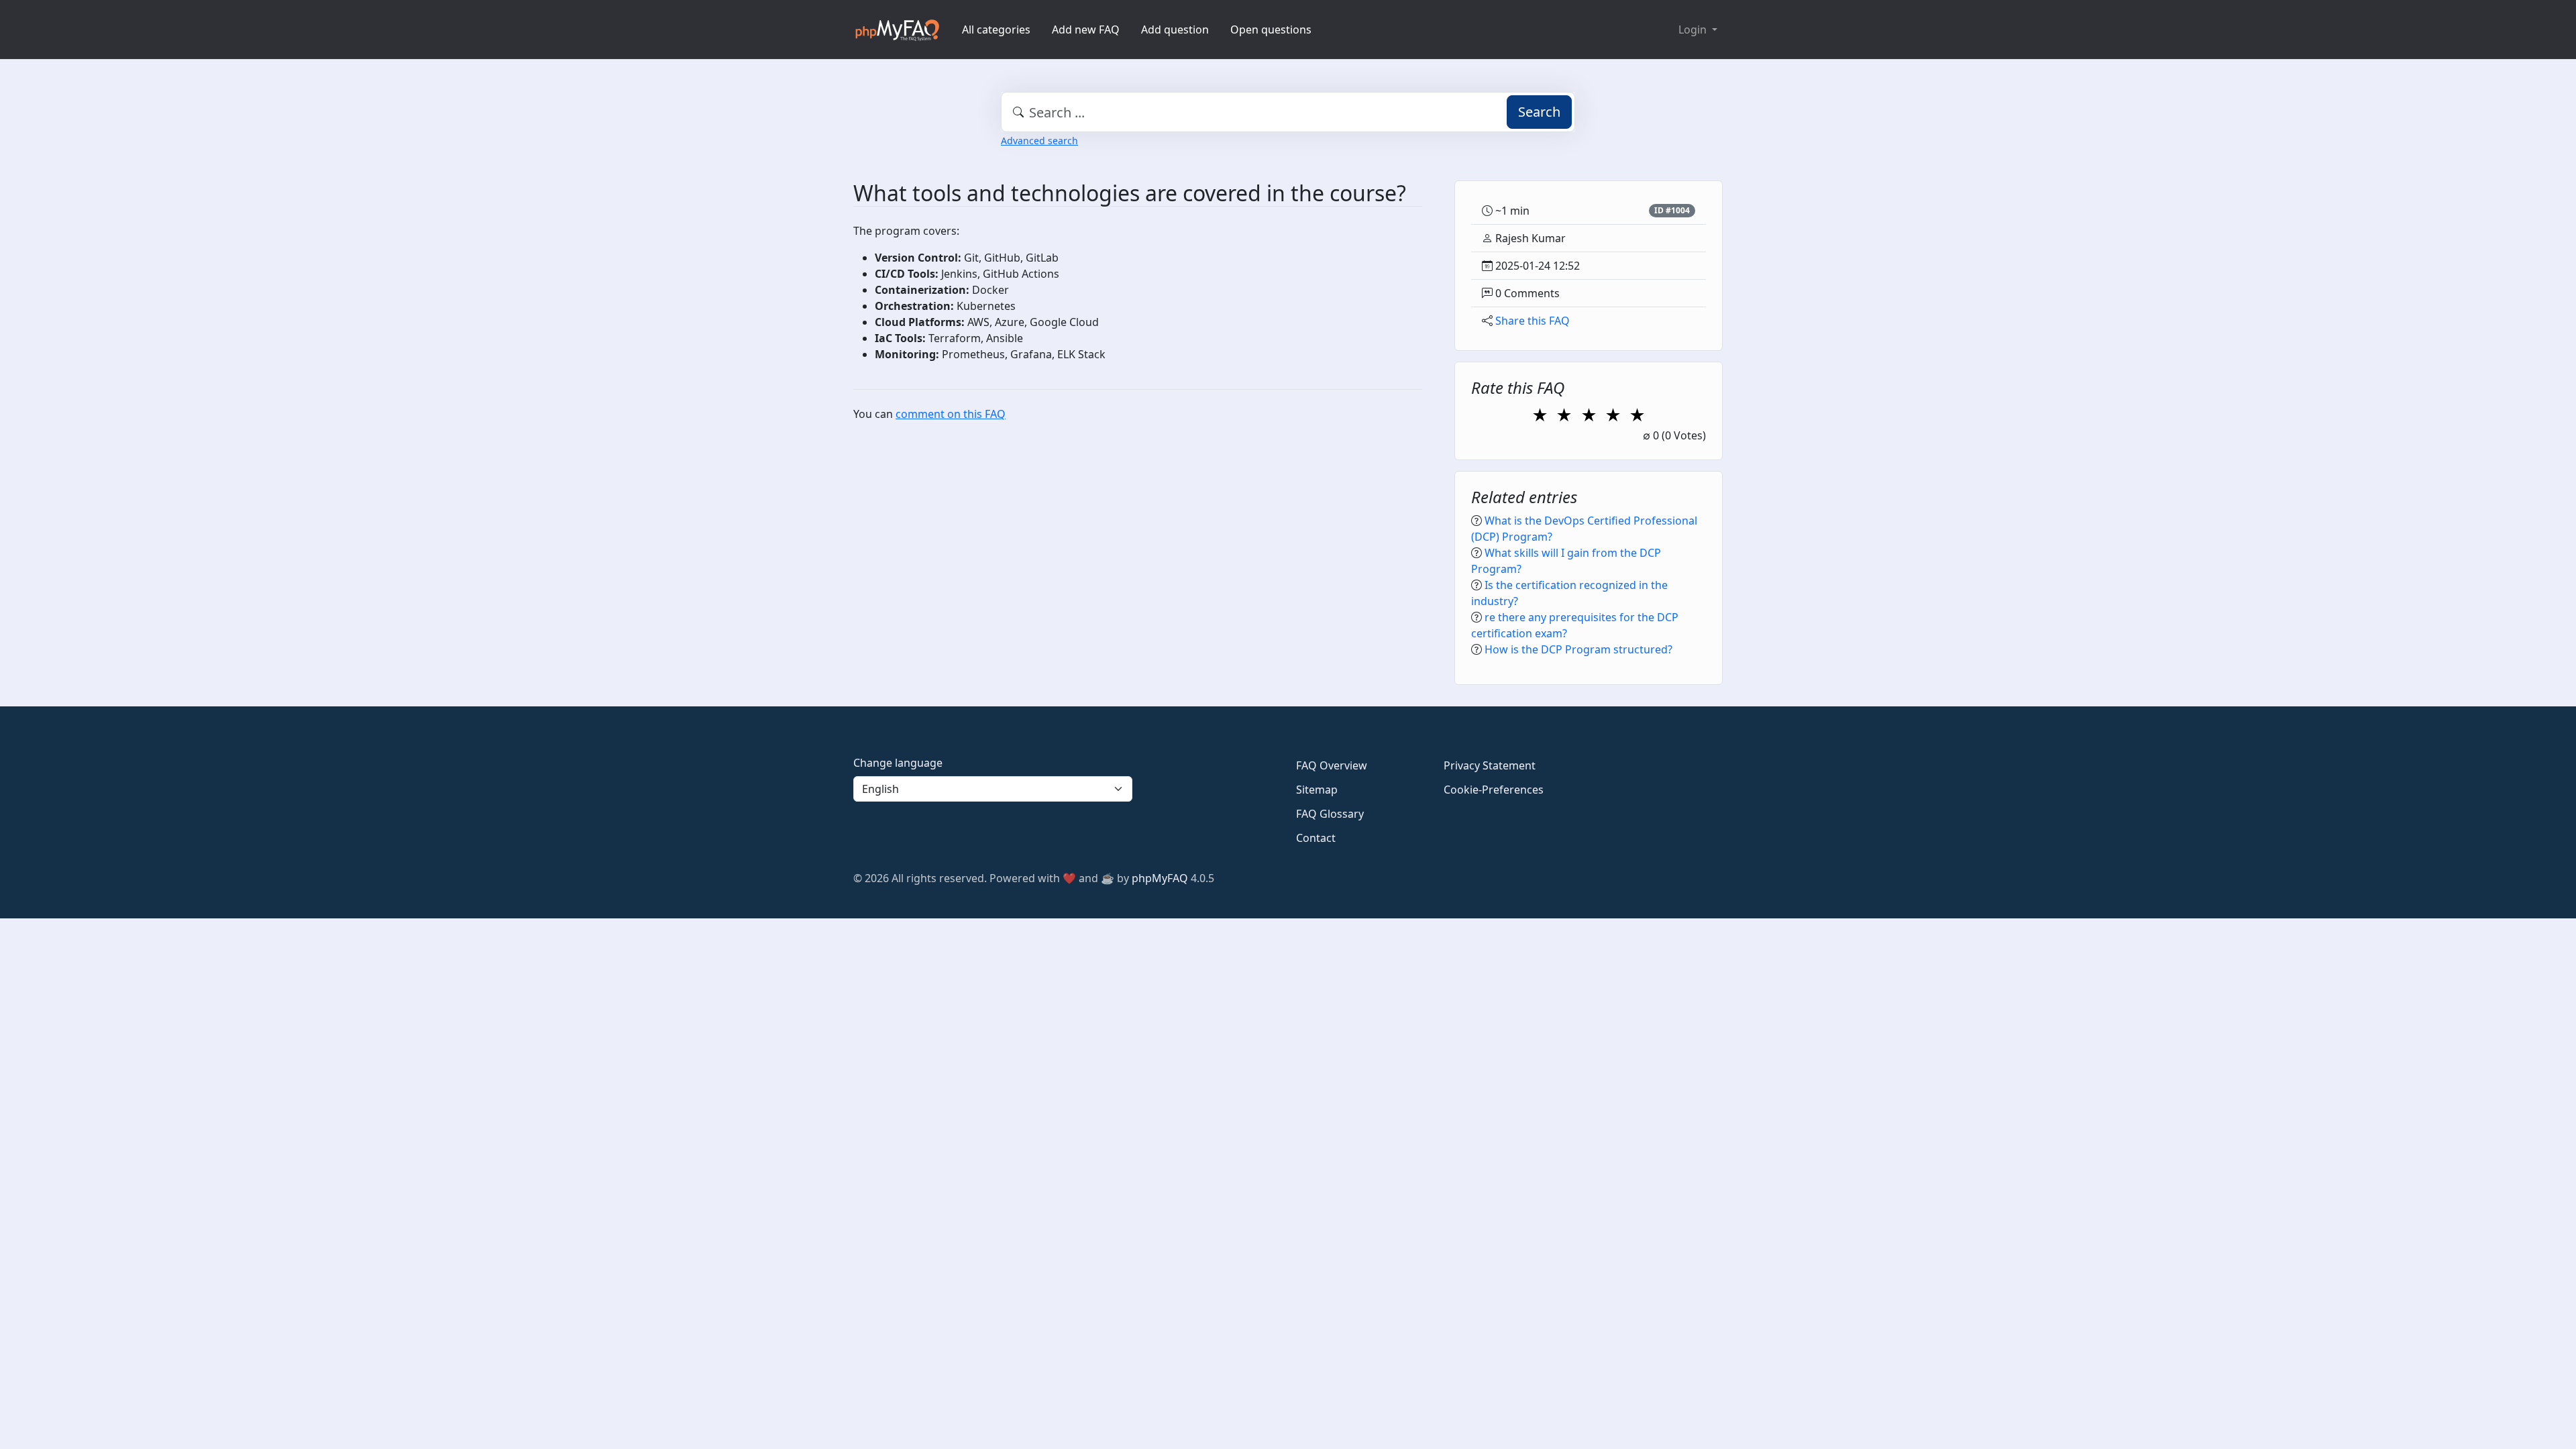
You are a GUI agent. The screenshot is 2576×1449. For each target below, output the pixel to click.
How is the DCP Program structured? (1578, 649)
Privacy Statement (1490, 765)
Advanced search (1039, 141)
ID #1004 (1672, 210)
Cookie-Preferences (1494, 790)
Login (1694, 30)
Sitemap (1317, 790)
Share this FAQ (1533, 321)
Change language (898, 763)
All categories (996, 30)
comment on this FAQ (951, 414)
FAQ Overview (1332, 765)
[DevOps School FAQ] (897, 30)
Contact (1316, 838)
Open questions (1271, 30)
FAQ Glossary (1330, 814)
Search (1539, 112)
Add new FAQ (1086, 30)
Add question (1175, 30)
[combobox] (1288, 112)
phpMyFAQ (1160, 878)
